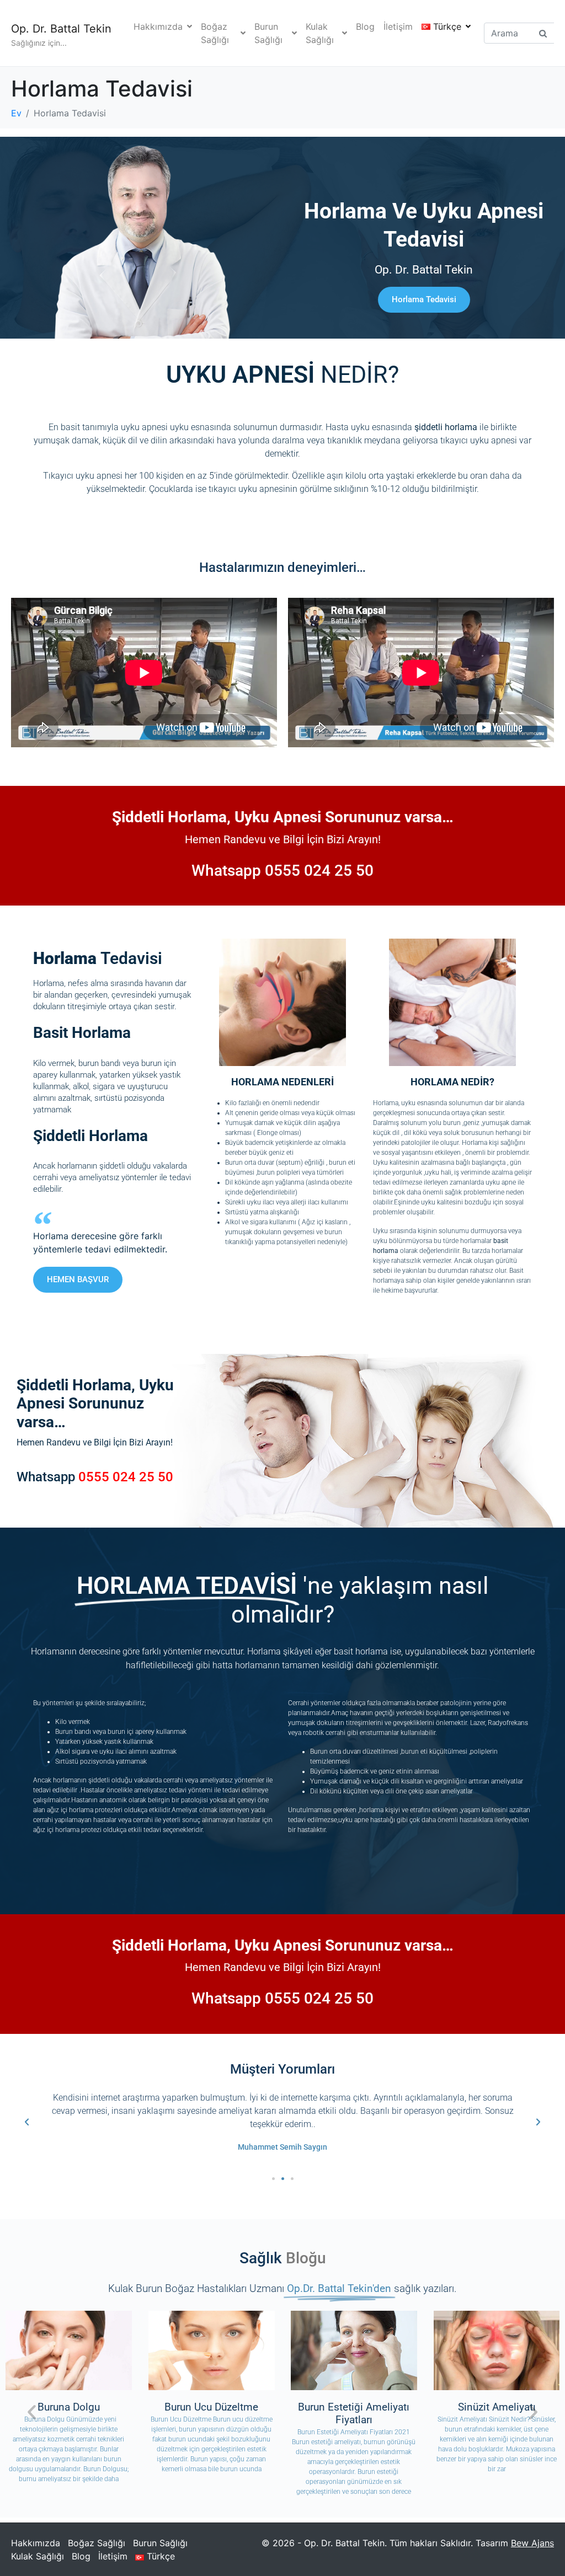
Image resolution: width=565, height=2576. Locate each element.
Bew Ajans (532, 2543)
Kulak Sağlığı (320, 33)
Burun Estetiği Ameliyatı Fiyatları (354, 2413)
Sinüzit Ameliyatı (496, 2407)
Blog (365, 26)
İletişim (398, 26)
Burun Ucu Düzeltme (211, 2407)
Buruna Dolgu (69, 2407)
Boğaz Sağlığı (215, 33)
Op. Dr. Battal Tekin (61, 29)
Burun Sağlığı (268, 33)
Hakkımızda (158, 26)
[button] (27, 2122)
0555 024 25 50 (319, 871)
